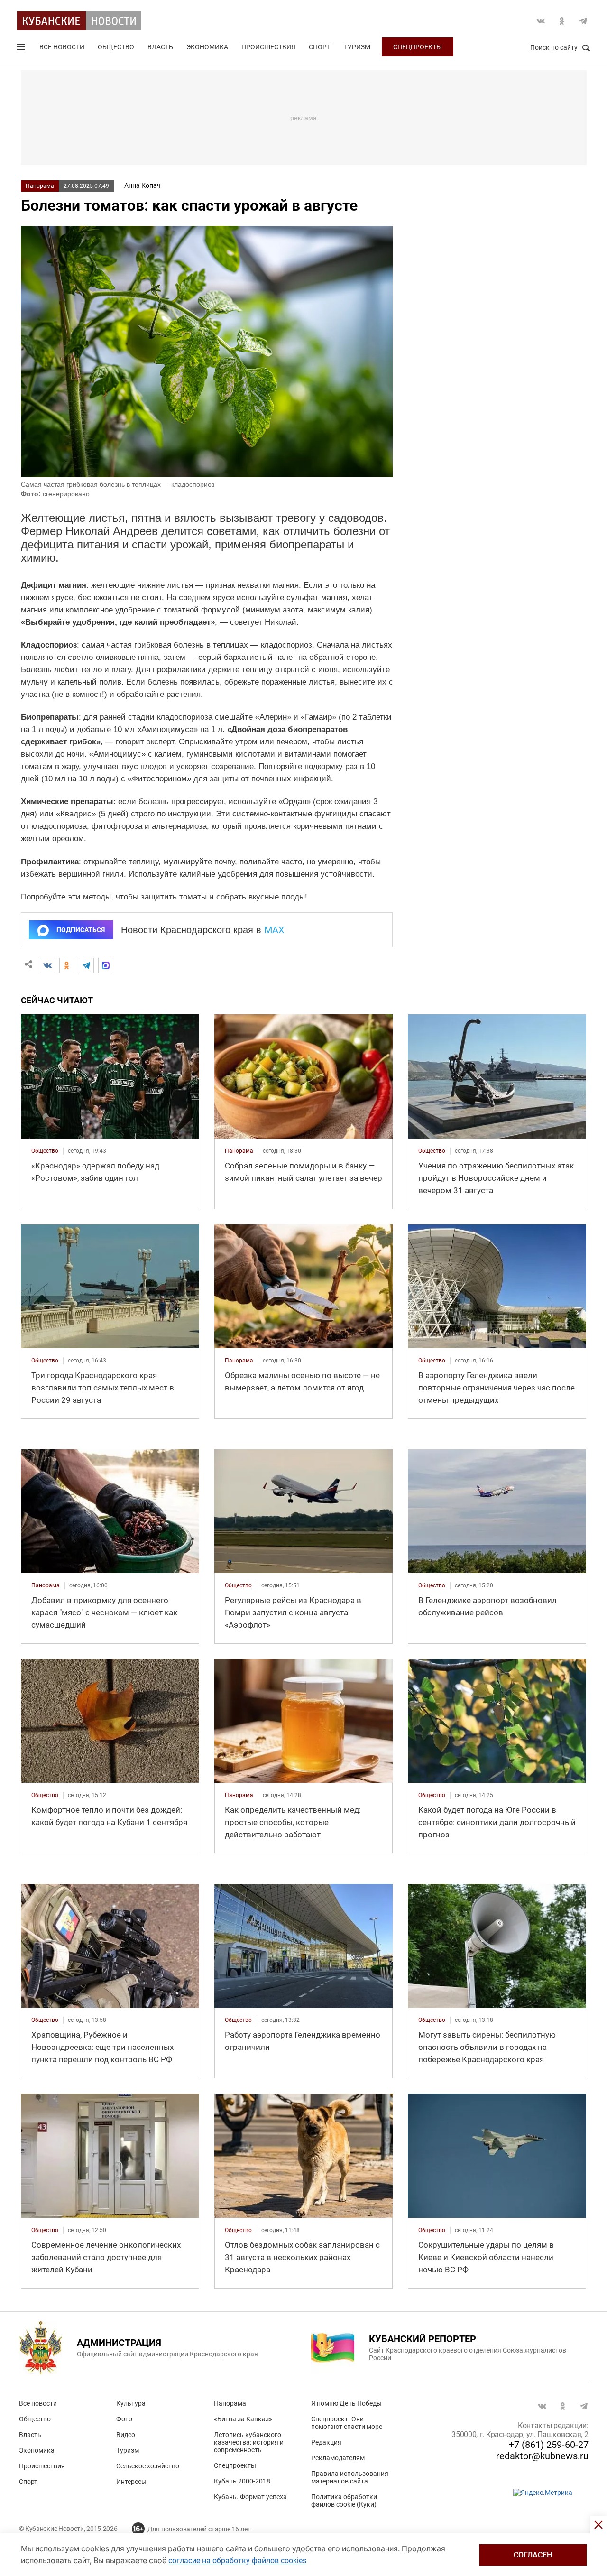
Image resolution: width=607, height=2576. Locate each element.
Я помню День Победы (346, 2403)
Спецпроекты (418, 47)
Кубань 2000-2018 (242, 2481)
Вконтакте (541, 21)
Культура (131, 2403)
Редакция (326, 2442)
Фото (124, 2419)
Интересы (131, 2482)
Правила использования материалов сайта (350, 2477)
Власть (160, 47)
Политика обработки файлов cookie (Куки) (344, 2501)
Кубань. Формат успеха (250, 2497)
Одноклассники (562, 21)
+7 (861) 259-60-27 (549, 2445)
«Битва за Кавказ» (243, 2419)
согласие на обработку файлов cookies (237, 2561)
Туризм (357, 47)
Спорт (320, 47)
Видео (126, 2435)
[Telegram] (86, 965)
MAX (274, 930)
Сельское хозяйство (148, 2466)
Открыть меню (22, 49)
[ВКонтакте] (47, 965)
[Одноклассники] (67, 965)
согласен (533, 2555)
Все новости (62, 47)
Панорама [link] (239, 1151)
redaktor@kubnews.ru (542, 2456)
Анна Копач (143, 185)
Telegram (583, 21)
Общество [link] (45, 1151)
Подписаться (81, 930)
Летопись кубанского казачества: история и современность (249, 2442)
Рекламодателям (338, 2458)
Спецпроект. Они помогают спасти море (347, 2423)
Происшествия (268, 47)
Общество (116, 47)
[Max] (106, 965)
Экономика (207, 47)
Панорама (40, 186)
